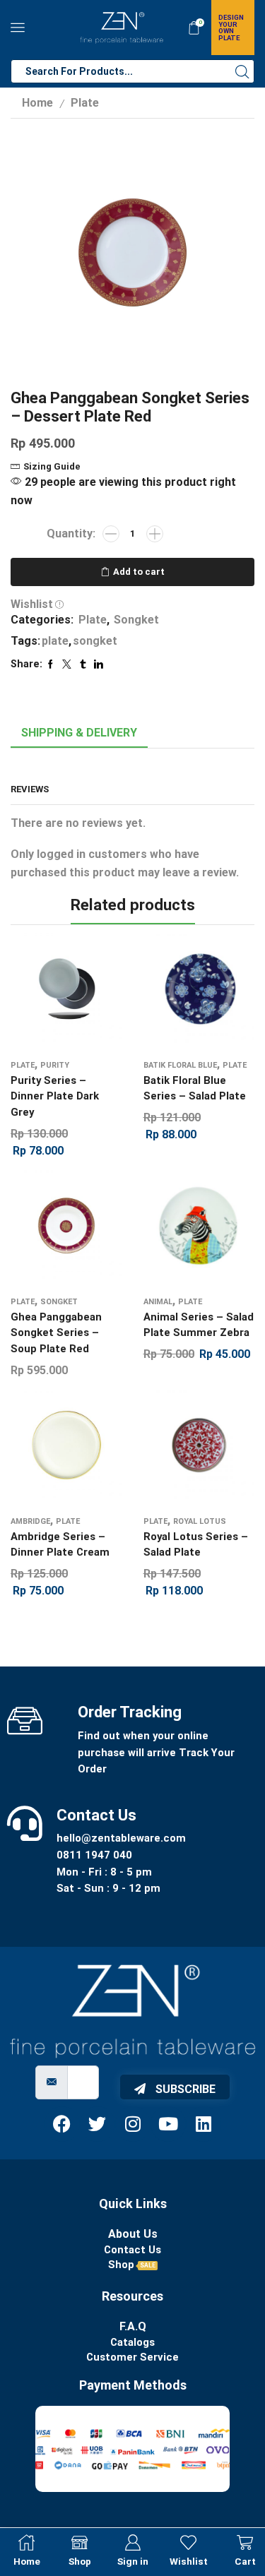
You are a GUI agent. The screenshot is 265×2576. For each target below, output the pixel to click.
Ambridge (30, 1521)
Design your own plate (231, 28)
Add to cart (139, 572)
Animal (158, 1302)
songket (95, 641)
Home (37, 103)
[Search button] (242, 71)
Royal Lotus (200, 1521)
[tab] (79, 733)
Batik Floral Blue (180, 1065)
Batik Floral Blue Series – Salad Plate (195, 1088)
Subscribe (184, 2089)
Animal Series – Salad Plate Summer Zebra (199, 1325)
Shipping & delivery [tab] (79, 733)
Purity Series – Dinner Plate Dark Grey (55, 1096)
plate (55, 641)
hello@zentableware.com (121, 1838)
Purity (55, 1065)
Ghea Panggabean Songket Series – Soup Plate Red (56, 1332)
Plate (85, 103)
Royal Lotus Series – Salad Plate (196, 1544)
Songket (136, 620)
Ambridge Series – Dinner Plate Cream (60, 1544)
